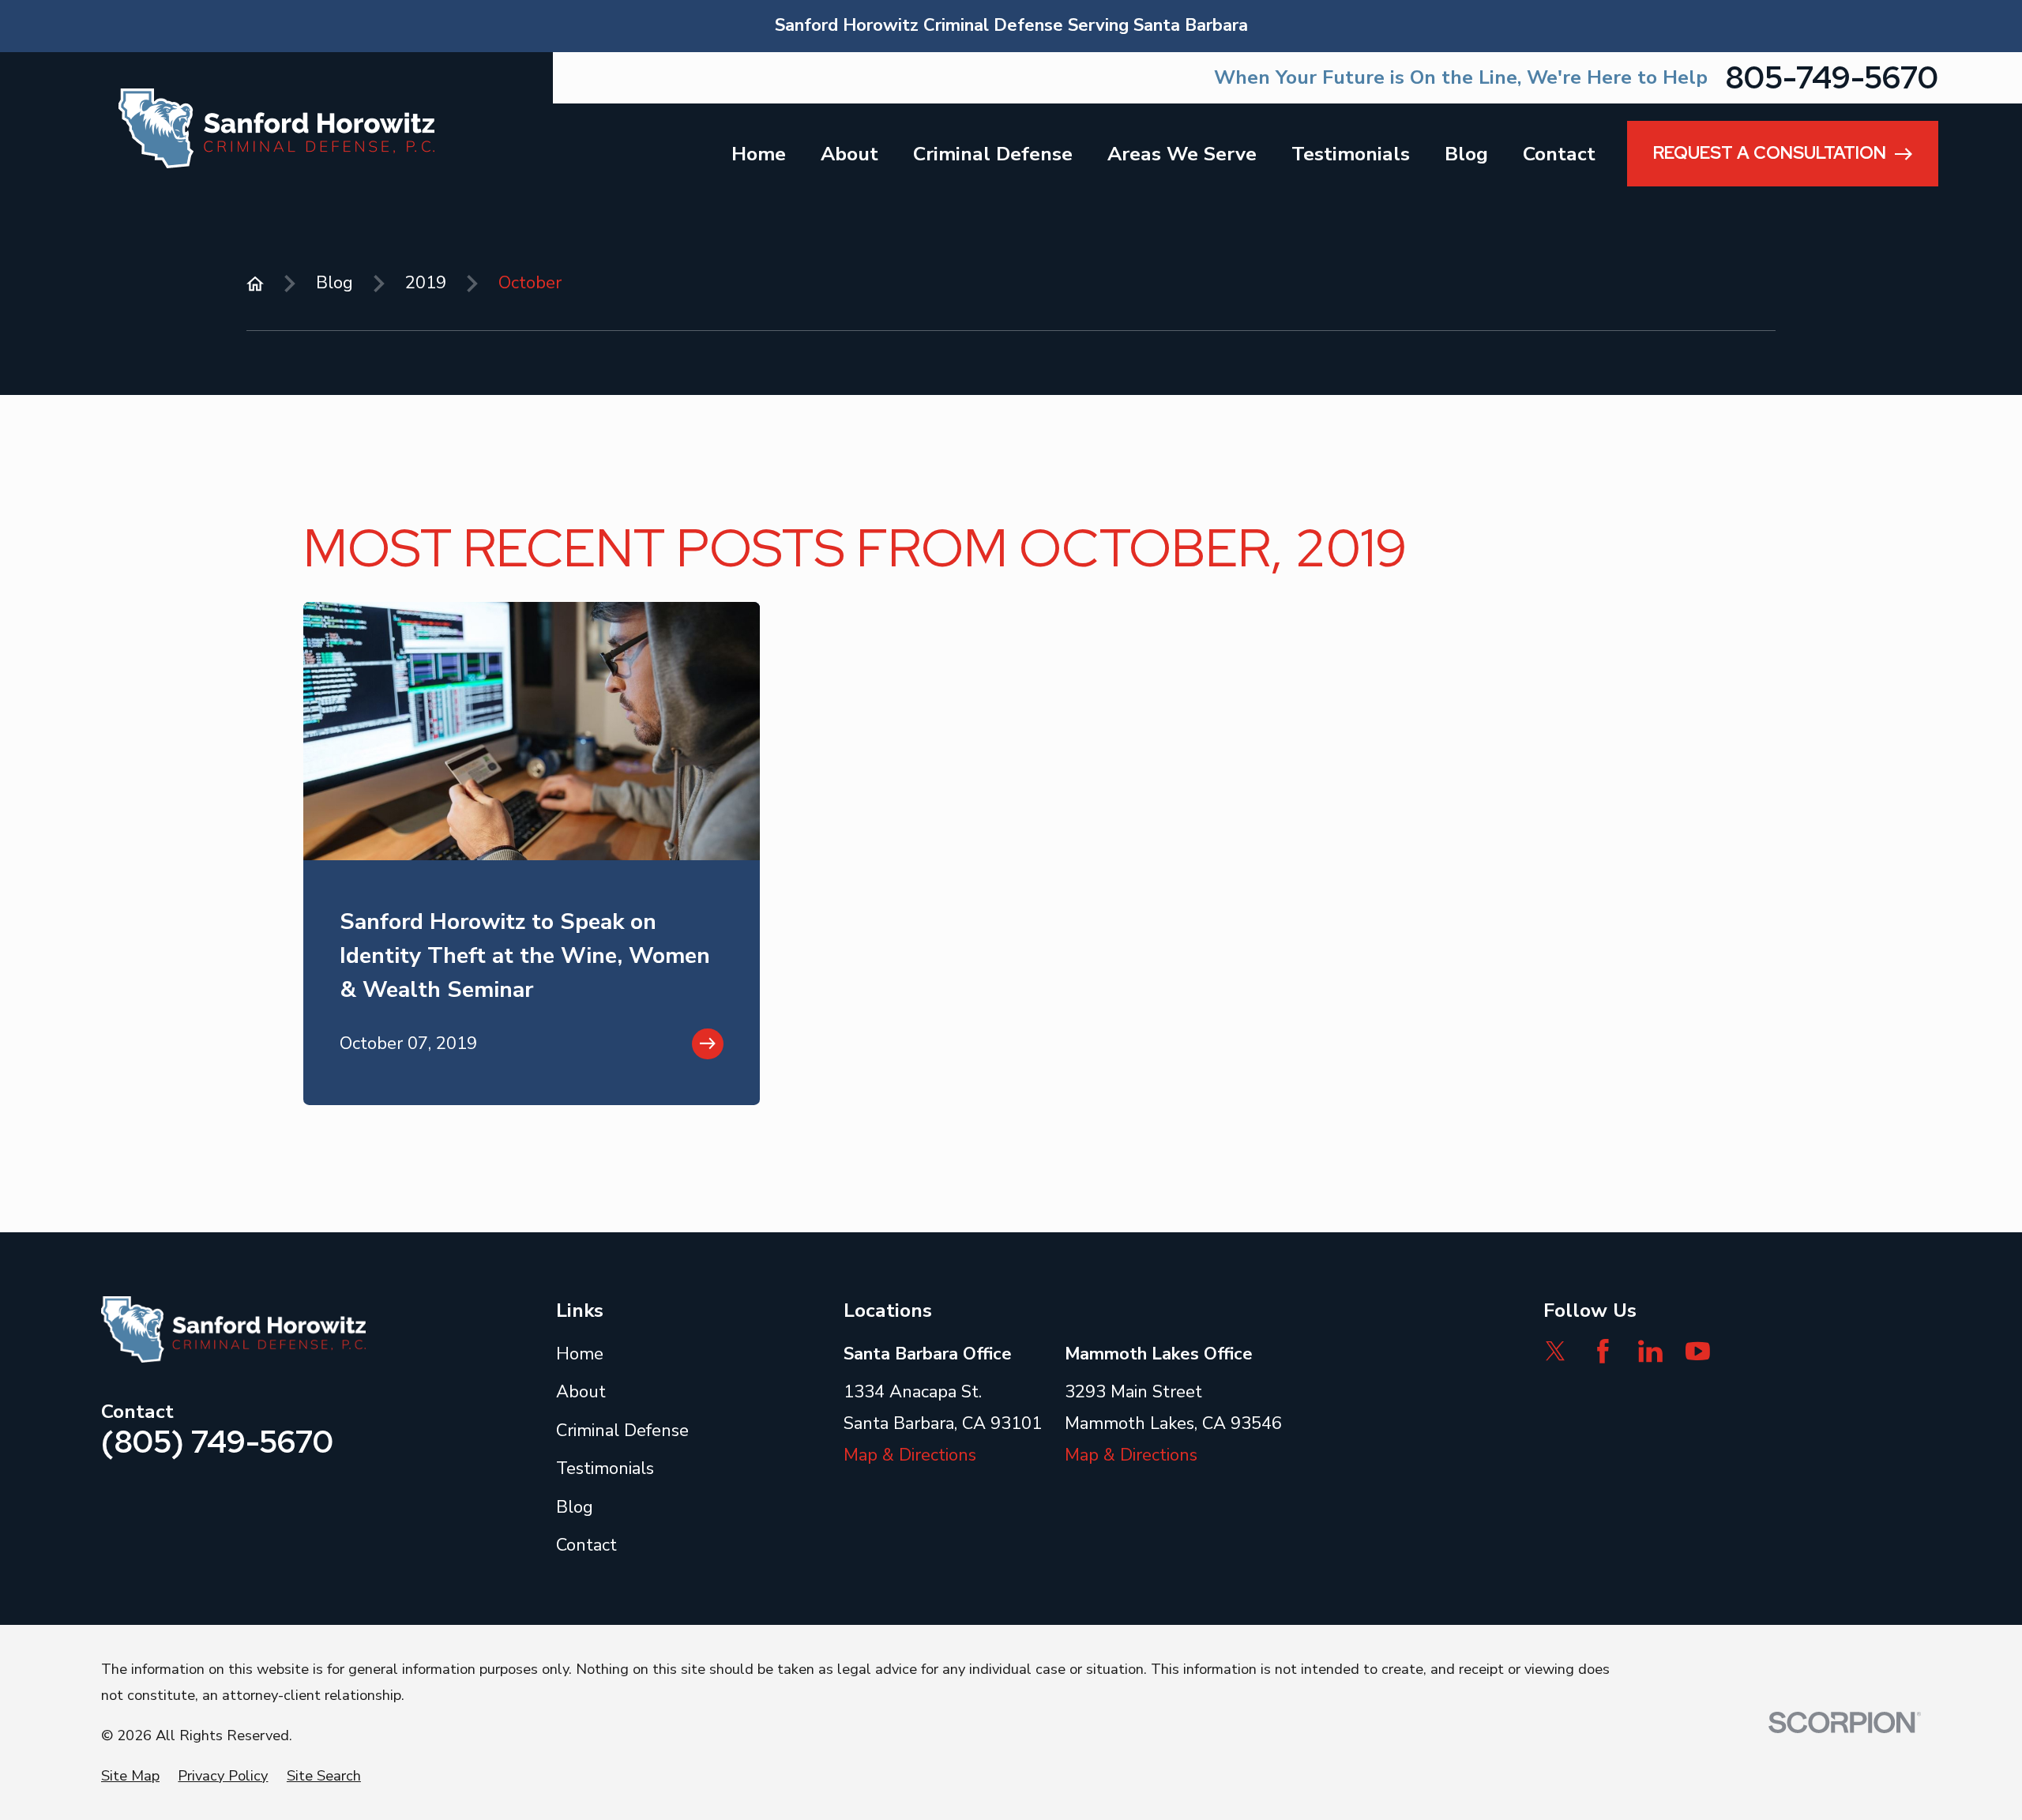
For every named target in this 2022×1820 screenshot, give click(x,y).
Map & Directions (910, 1455)
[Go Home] (255, 284)
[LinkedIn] (1650, 1351)
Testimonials (605, 1468)
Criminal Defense (622, 1431)
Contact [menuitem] (1559, 154)
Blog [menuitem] (1466, 154)
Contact (586, 1545)
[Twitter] (1556, 1351)
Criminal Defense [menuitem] (993, 154)
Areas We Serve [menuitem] (1182, 154)
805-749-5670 (1832, 78)
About (581, 1392)
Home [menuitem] (759, 154)
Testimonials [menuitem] (1351, 154)
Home (580, 1354)
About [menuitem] (849, 154)
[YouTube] (1698, 1351)
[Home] (276, 128)
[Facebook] (1603, 1351)
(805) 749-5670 (217, 1442)
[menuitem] (130, 1776)
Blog (575, 1507)
